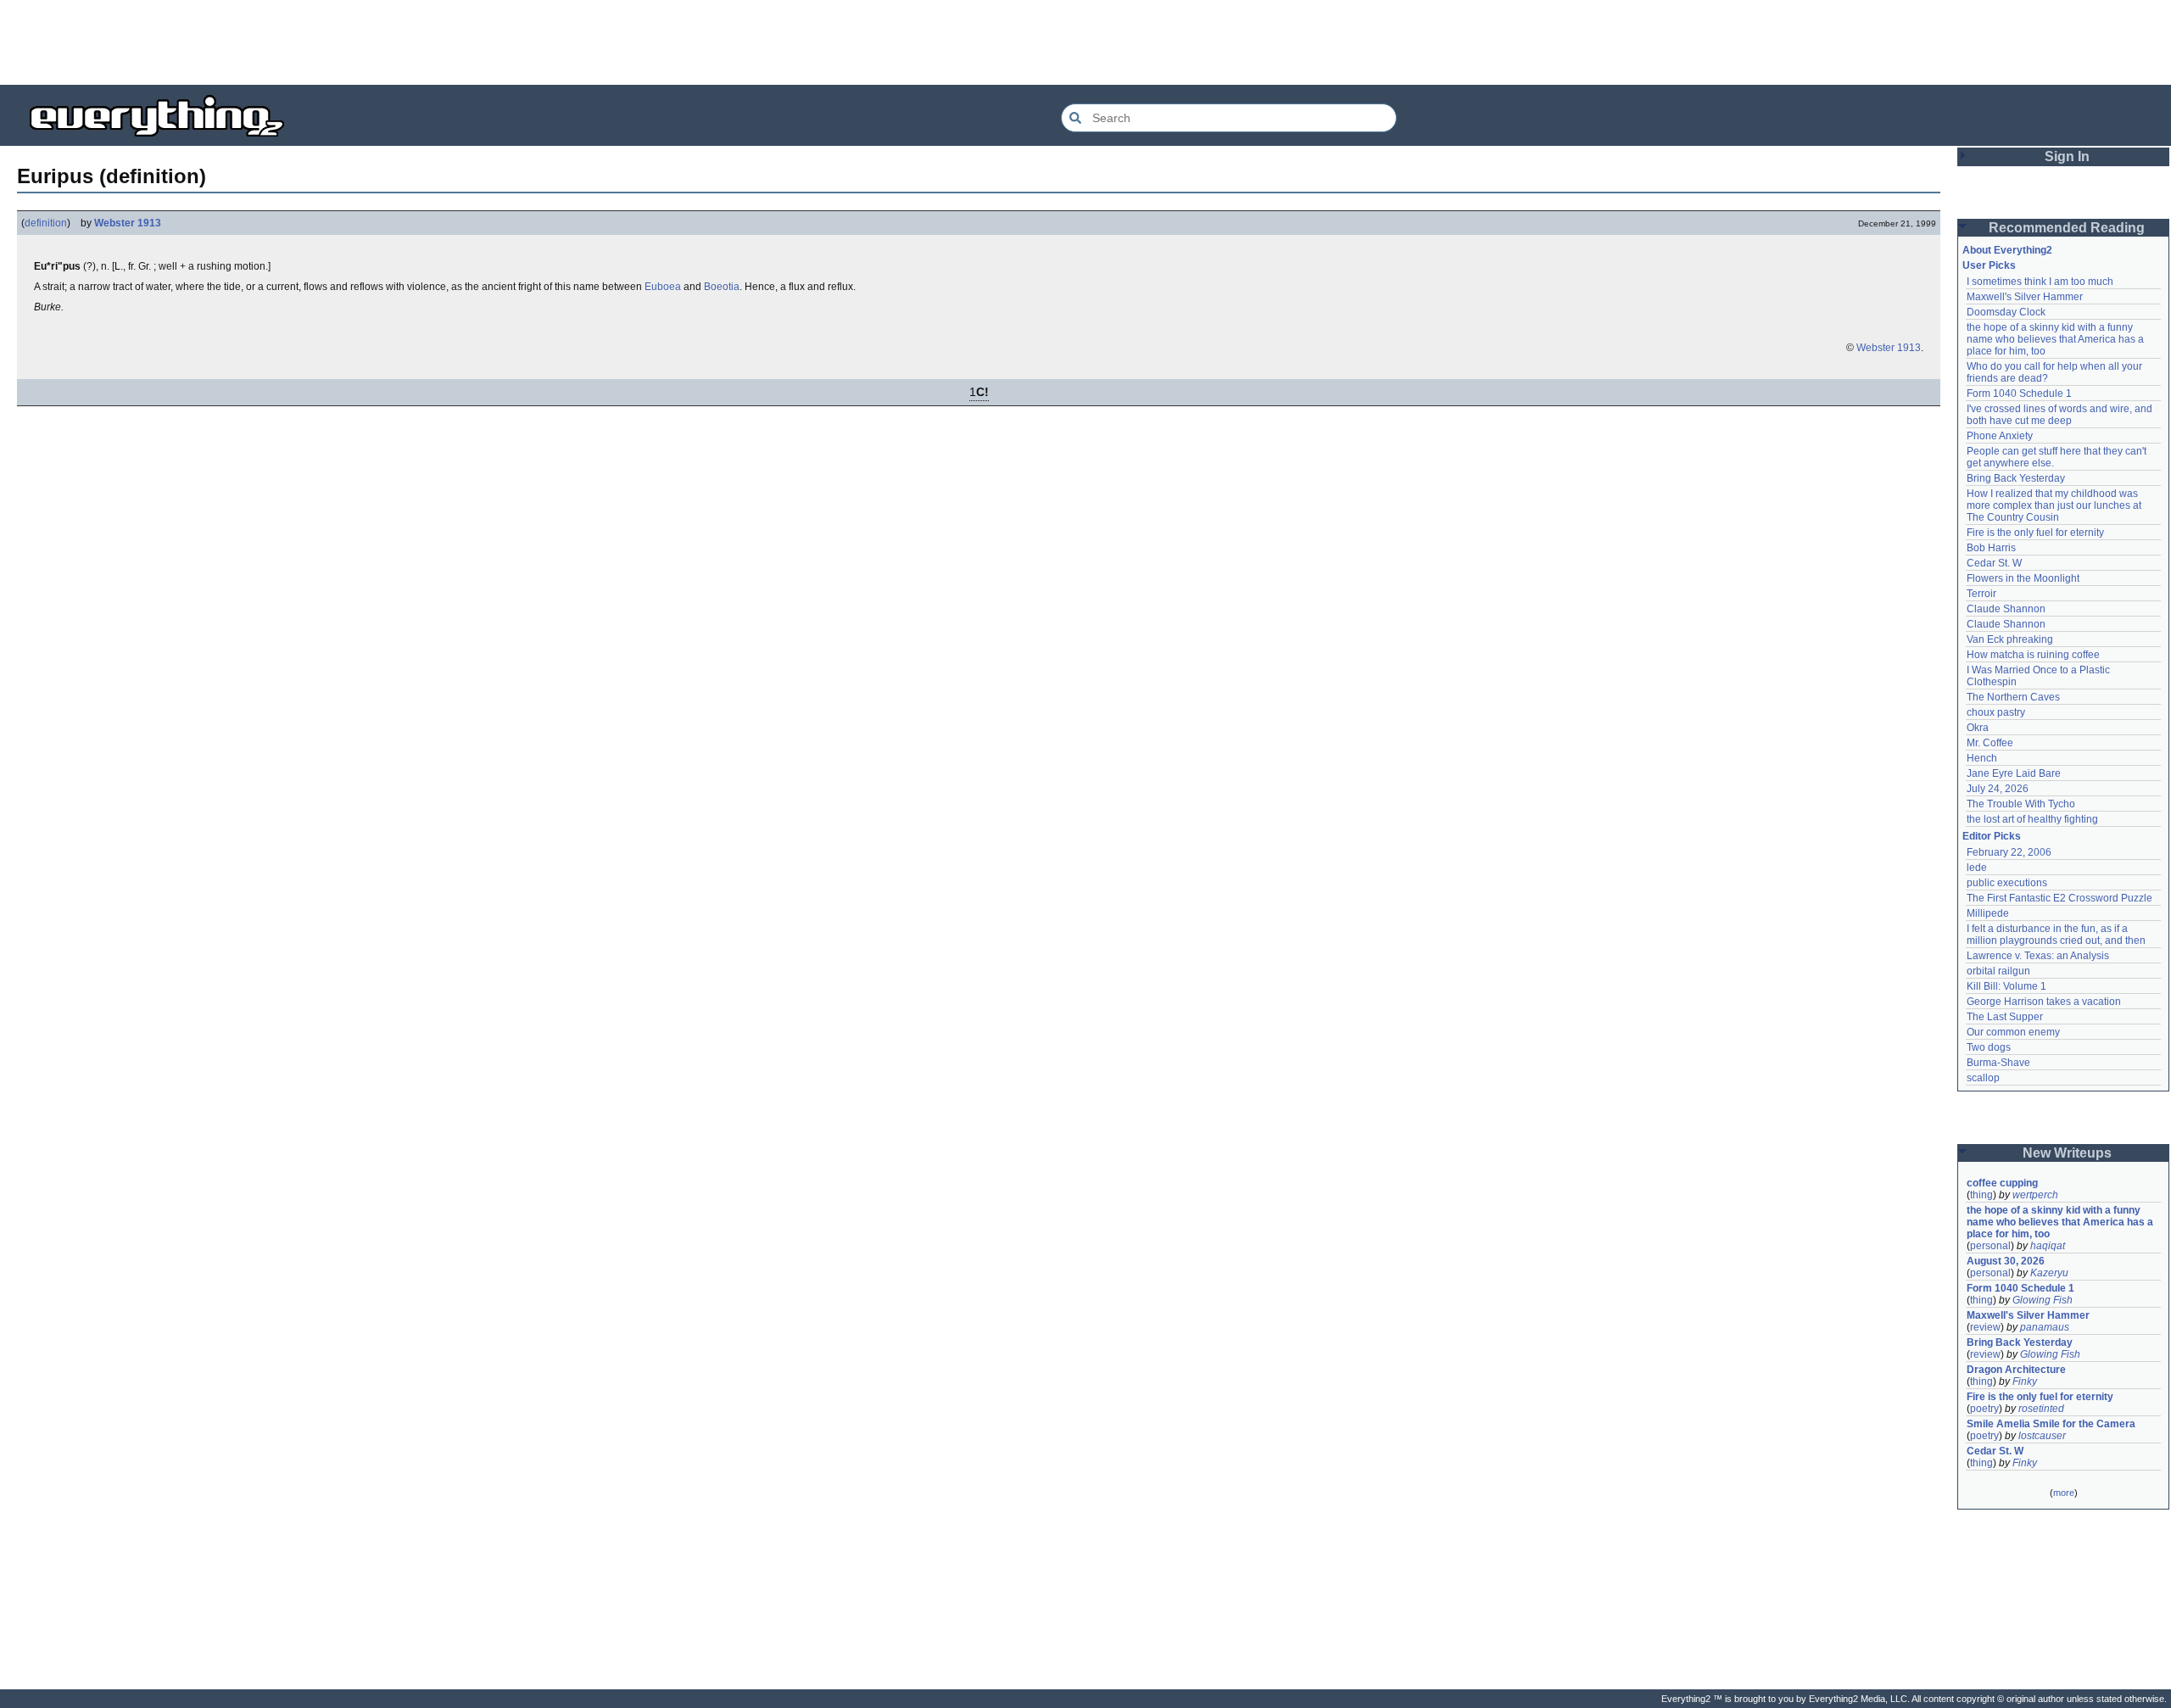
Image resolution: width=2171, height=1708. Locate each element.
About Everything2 (2007, 250)
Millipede (1988, 913)
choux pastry (1996, 712)
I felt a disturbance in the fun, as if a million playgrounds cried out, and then (2056, 935)
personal (1990, 1246)
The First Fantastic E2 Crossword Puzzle (2059, 898)
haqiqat (2048, 1246)
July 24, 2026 (1998, 789)
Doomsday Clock (2006, 312)
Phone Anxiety (2000, 436)
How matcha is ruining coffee (2033, 655)
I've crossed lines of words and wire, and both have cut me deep (2061, 415)
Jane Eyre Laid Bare (2014, 773)
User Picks (1989, 265)
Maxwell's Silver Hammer (2025, 297)
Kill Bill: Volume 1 (2006, 986)
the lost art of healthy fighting (2032, 819)
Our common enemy (2013, 1032)
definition (46, 223)
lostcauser (2042, 1436)
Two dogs (1989, 1047)
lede (1977, 868)
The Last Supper (2005, 1017)
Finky (2025, 1381)
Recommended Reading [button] (2067, 228)
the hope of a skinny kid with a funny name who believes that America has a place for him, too (2057, 339)
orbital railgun (1998, 971)
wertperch (2035, 1195)
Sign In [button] (2067, 156)
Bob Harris (1991, 548)
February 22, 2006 (2009, 852)
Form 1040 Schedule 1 (2019, 394)
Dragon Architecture (2016, 1370)
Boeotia (722, 287)
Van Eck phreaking (2010, 639)
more (2064, 1493)
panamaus (2045, 1327)
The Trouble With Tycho (2021, 804)
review (1985, 1327)
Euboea (663, 287)
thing (1981, 1195)
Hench (1982, 758)
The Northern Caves (2013, 697)
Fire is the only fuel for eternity (2035, 533)
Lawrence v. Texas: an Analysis (2038, 956)
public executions (2007, 883)
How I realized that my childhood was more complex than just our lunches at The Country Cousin (2055, 505)
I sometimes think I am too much (2040, 282)
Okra (1978, 728)
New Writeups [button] (2067, 1153)
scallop (1983, 1078)
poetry (1984, 1409)
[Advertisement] (1085, 42)
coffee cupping (2002, 1183)
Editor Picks (1992, 836)
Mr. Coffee (1990, 743)
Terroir (1981, 594)
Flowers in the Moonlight (2023, 578)
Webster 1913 (128, 223)
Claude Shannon (2006, 609)
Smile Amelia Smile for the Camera (2051, 1424)
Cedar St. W (1994, 563)
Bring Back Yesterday (2016, 478)
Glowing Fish (2043, 1300)
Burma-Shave (1998, 1063)
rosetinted (2041, 1409)
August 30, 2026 (2006, 1261)
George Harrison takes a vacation (2044, 1002)
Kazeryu (2049, 1273)
